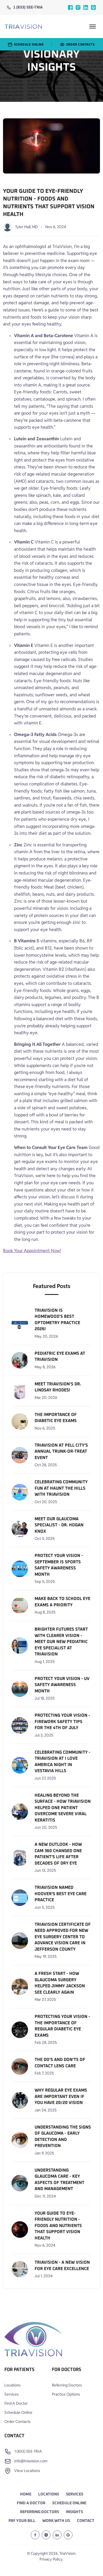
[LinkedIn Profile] (57, 2535)
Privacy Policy (51, 2559)
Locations (12, 2385)
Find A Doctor (16, 2403)
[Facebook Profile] (35, 2535)
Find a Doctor (31, 2503)
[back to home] (23, 27)
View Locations (27, 2471)
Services (12, 2394)
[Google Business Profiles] (93, 7)
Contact (86, 2521)
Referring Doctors (67, 2385)
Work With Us (56, 2521)
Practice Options (66, 2394)
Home (26, 2494)
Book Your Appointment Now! (32, 1251)
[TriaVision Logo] (33, 2340)
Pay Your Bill (22, 2521)
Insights (74, 2512)
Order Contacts (17, 2422)
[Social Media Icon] (70, 7)
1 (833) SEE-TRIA (28, 7)
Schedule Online (18, 2412)
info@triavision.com (31, 2461)
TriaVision (67, 2553)
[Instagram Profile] (46, 2535)
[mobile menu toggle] (93, 26)
